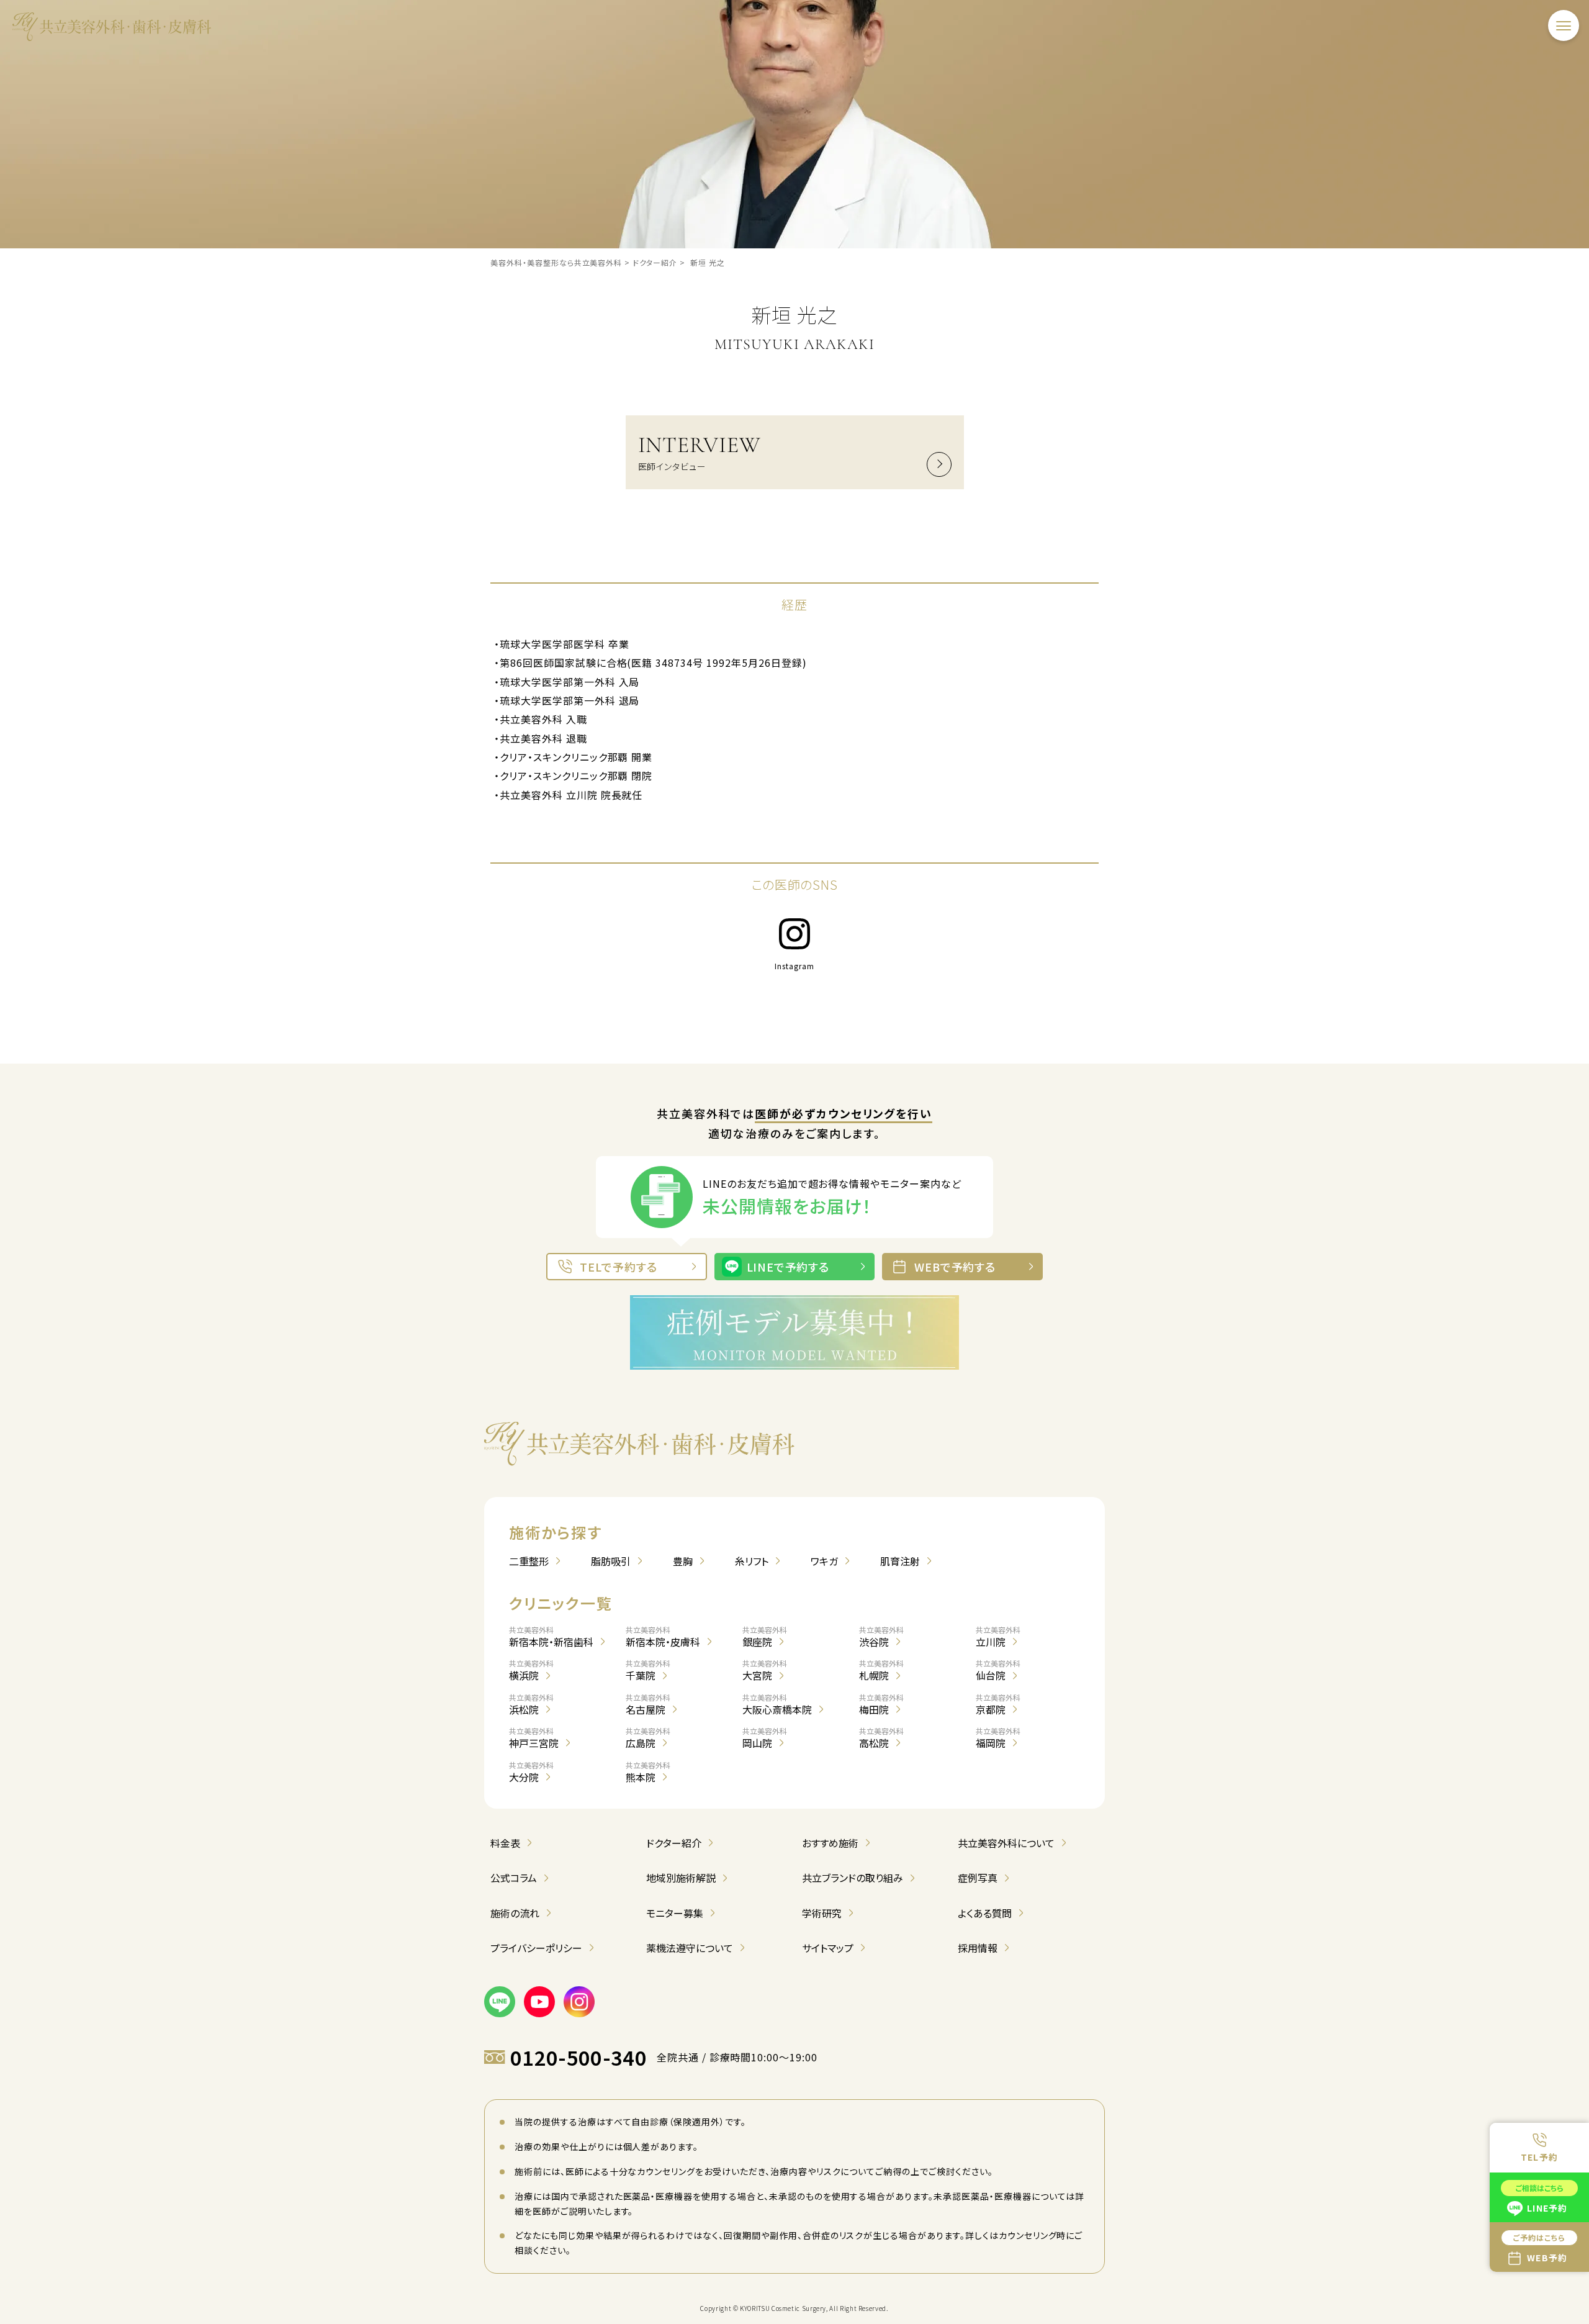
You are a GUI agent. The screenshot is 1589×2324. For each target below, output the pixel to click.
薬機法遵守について (690, 1948)
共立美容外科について (1006, 1843)
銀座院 (765, 1637)
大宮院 (765, 1670)
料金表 (505, 1843)
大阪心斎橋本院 (777, 1704)
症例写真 (978, 1878)
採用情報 (978, 1948)
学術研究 (822, 1913)
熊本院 (648, 1772)
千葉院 (648, 1670)
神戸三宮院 (534, 1738)
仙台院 (998, 1670)
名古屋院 (648, 1704)
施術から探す (556, 1532)
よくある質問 (985, 1913)
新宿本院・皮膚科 (663, 1637)
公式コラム (514, 1878)
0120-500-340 (578, 2057)
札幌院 (881, 1670)
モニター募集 (675, 1913)
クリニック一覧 (560, 1603)
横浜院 (531, 1670)
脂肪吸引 (611, 1561)
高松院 (881, 1738)
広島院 (648, 1738)
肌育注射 (900, 1561)
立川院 (998, 1637)
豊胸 (683, 1561)
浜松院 (531, 1704)
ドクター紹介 (674, 1843)
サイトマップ (828, 1948)
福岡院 (998, 1738)
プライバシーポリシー (536, 1948)
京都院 (998, 1704)
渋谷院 (881, 1637)
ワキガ (824, 1561)
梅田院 (881, 1704)
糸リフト (752, 1561)
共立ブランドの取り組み (853, 1878)
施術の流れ (515, 1913)
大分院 (531, 1772)
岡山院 (765, 1738)
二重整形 (529, 1561)
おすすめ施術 (830, 1843)
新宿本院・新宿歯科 (551, 1637)
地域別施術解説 (681, 1878)
